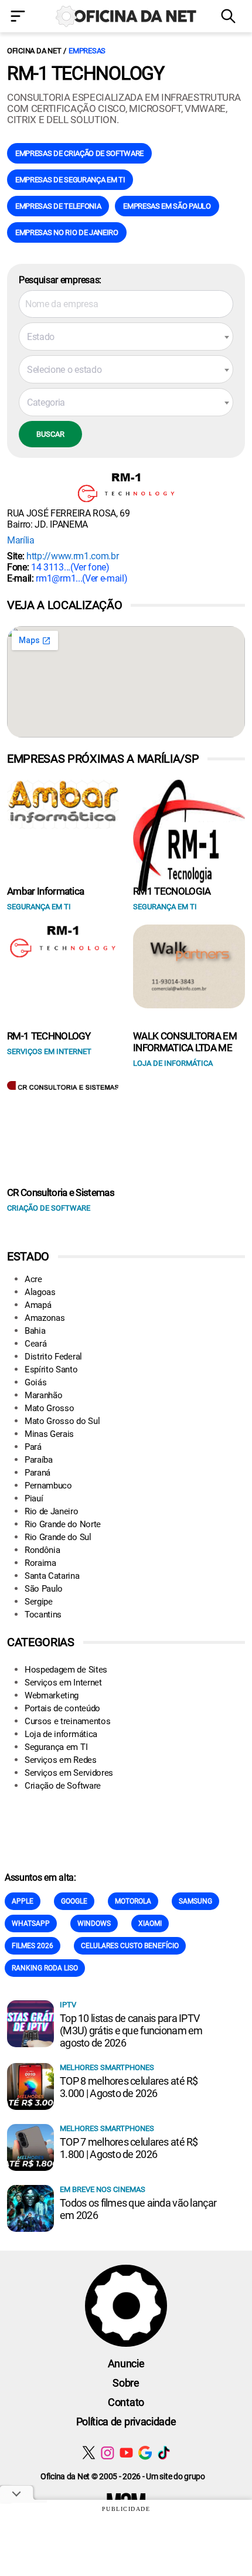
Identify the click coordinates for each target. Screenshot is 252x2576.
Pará (33, 1447)
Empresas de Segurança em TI (70, 180)
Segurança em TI (56, 1747)
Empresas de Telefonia (58, 206)
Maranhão (43, 1395)
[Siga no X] (89, 2453)
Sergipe (39, 1602)
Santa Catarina (52, 1576)
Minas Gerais (49, 1434)
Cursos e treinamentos (67, 1721)
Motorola (133, 1901)
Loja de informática (61, 1734)
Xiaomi (150, 1923)
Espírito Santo (51, 1369)
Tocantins (43, 1615)
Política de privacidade (126, 2422)
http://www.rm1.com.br (72, 556)
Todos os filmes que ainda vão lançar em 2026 (138, 2209)
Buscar (50, 434)
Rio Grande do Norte (63, 1524)
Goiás (35, 1382)
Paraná (38, 1473)
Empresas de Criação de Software (79, 153)
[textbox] (126, 337)
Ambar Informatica (45, 891)
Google (74, 1901)
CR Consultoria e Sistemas (61, 1192)
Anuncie (126, 2363)
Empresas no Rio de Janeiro (67, 232)
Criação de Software (63, 1786)
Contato (126, 2402)
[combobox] (126, 337)
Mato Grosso (49, 1408)
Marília (21, 540)
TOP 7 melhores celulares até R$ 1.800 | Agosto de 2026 (129, 2148)
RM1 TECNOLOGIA (172, 891)
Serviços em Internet (63, 1683)
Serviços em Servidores (69, 1773)
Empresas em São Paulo (167, 206)
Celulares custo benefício (130, 1946)
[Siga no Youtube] (126, 2453)
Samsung (195, 1901)
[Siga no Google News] (145, 2453)
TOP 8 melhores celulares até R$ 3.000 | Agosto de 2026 (129, 2087)
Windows (94, 1923)
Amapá (38, 1305)
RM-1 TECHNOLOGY (49, 1036)
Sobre (126, 2383)
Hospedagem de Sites (66, 1670)
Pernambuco (48, 1486)
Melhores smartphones (107, 2067)
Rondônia (42, 1550)
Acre (33, 1279)
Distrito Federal (53, 1357)
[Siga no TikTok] (164, 2453)
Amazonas (45, 1318)
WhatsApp (31, 1923)
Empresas (87, 51)
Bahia (35, 1331)
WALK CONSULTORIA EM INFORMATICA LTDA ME (185, 1042)
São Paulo (44, 1589)
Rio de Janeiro (52, 1511)
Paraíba (39, 1460)
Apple (23, 1901)
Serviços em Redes (61, 1760)
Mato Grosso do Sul (62, 1421)
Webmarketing (52, 1695)
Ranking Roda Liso (45, 1968)
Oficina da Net (34, 51)
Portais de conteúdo (62, 1708)
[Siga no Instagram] (108, 2453)
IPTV (68, 2005)
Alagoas (40, 1292)
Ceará (35, 1344)
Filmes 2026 (33, 1946)
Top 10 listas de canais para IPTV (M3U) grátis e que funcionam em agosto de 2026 (131, 2030)
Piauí (34, 1498)
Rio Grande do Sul (58, 1537)
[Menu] (21, 17)
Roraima (40, 1563)
